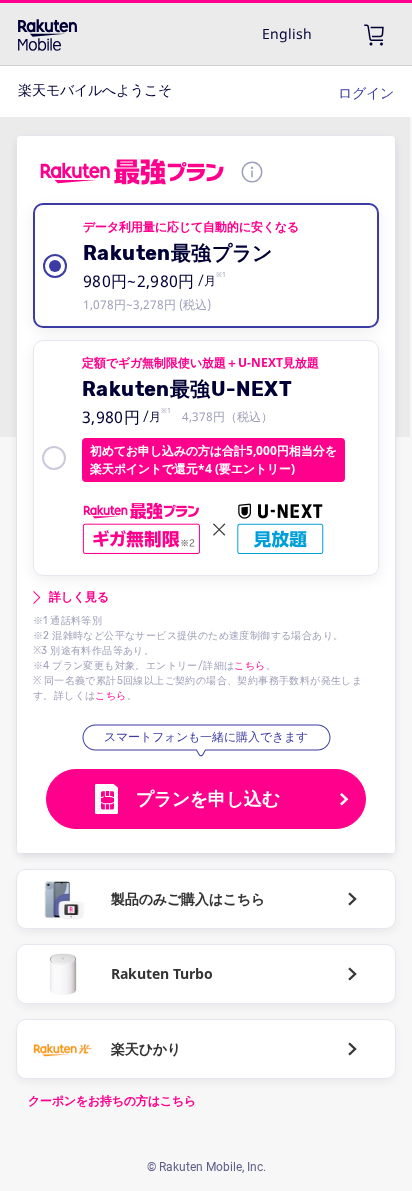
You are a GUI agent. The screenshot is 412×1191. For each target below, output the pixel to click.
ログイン (366, 93)
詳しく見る (79, 597)
